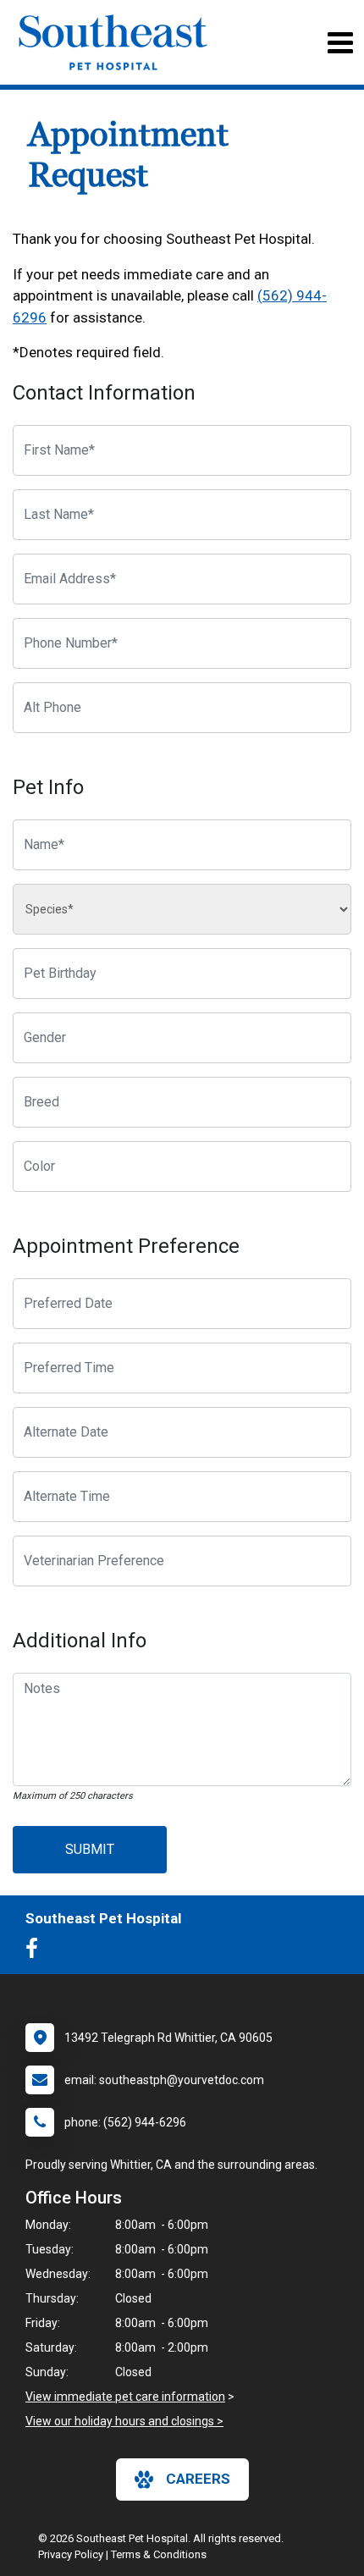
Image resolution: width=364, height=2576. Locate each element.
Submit (90, 1849)
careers (198, 2479)
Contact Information (104, 393)
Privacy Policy (71, 2554)
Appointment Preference (126, 1246)
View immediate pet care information (125, 2397)
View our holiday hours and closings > (124, 2421)
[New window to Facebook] (36, 1952)
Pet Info (48, 787)
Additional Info (80, 1641)
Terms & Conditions (159, 2554)
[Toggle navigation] (340, 43)
